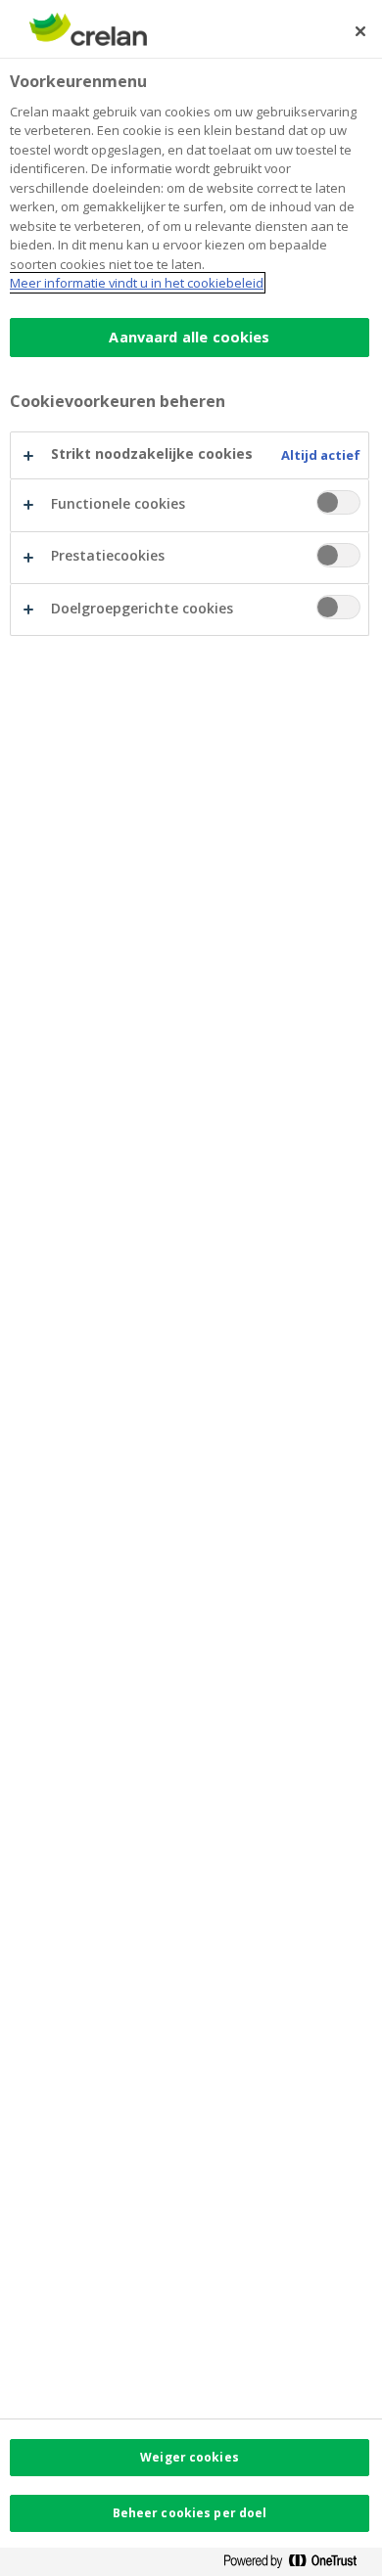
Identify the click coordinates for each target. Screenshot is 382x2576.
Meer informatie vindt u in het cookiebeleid (137, 283)
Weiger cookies (190, 2457)
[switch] (338, 502)
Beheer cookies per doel (190, 2513)
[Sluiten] (360, 31)
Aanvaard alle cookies (189, 337)
